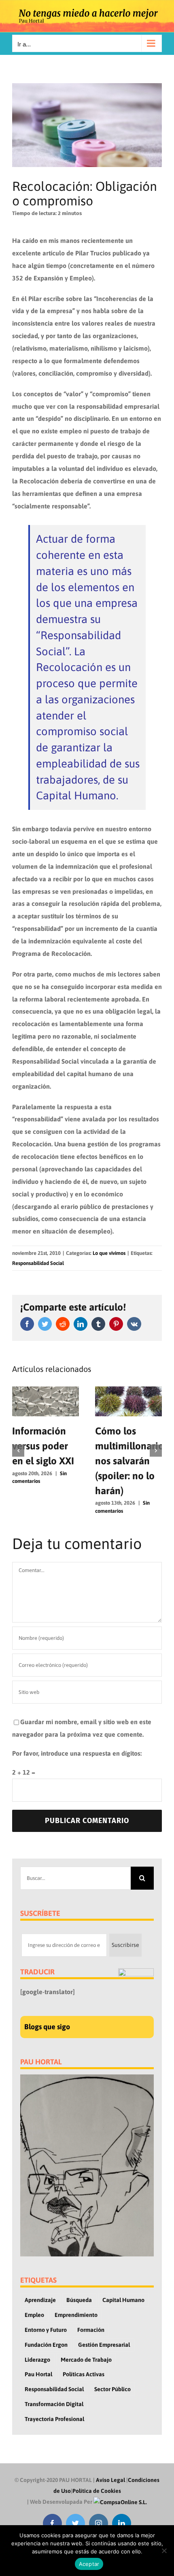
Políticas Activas (84, 2374)
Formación (91, 2330)
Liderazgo (37, 2360)
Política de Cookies (97, 2491)
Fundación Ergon (46, 2345)
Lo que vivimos (109, 1253)
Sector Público (112, 2389)
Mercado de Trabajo (86, 2360)
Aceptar (89, 2564)
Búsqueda (79, 2300)
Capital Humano (123, 2300)
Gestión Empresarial (104, 2345)
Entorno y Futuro (46, 2330)
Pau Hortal (38, 2374)
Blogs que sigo (47, 2027)
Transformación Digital (54, 2404)
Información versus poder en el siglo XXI (43, 1446)
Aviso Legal (110, 2480)
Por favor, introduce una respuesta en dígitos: (77, 1753)
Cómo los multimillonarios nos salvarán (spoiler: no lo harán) (132, 1460)
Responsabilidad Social (38, 1263)
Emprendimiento (76, 2315)
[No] (164, 2551)
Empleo (34, 2315)
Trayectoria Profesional (54, 2419)
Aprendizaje (40, 2300)
